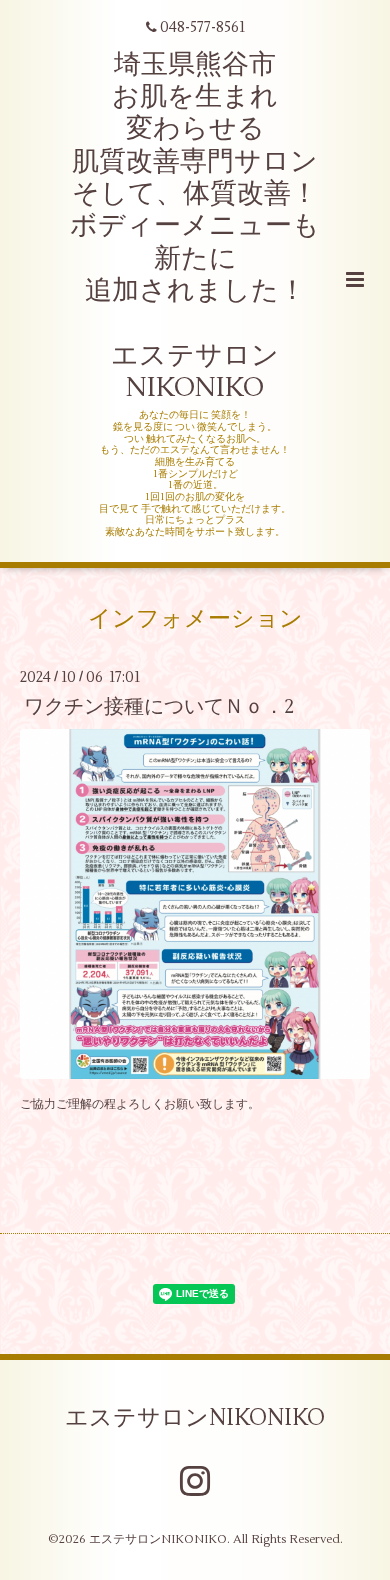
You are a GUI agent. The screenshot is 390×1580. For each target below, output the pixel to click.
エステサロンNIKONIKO (195, 1418)
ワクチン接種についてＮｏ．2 (159, 706)
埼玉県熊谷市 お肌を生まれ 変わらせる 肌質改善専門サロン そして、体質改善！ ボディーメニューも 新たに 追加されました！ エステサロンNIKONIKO (195, 226)
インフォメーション (195, 619)
